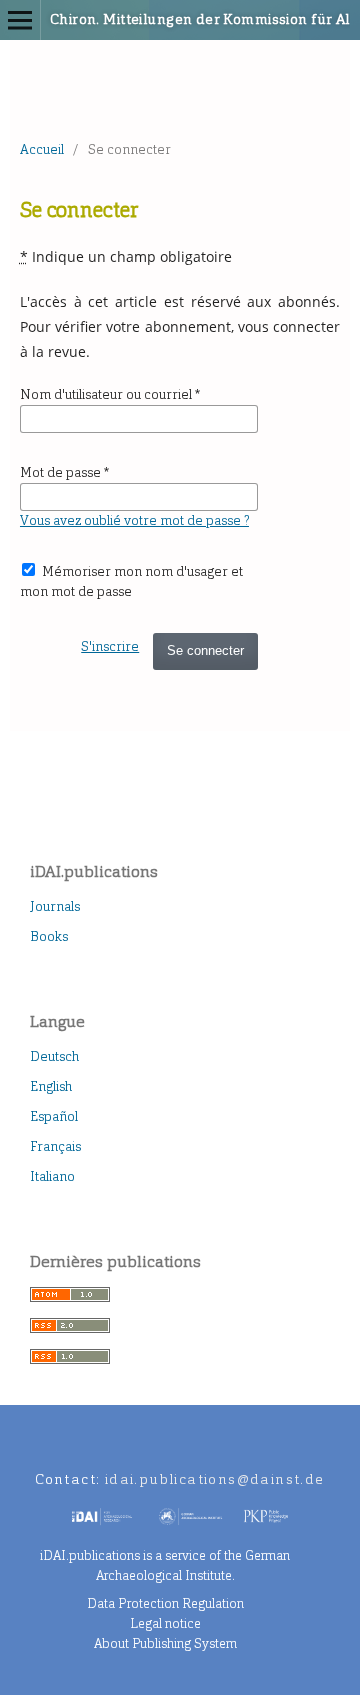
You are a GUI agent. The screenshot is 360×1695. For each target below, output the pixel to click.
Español (54, 1116)
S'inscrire (110, 646)
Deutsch (54, 1056)
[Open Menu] (20, 20)
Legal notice (165, 1623)
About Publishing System (165, 1643)
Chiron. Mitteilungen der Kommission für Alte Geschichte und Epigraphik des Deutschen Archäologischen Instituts (155, 19)
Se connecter (205, 650)
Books (49, 936)
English (51, 1086)
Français (55, 1146)
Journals (55, 906)
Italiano (52, 1176)
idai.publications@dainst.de (215, 1479)
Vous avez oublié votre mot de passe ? (134, 520)
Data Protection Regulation (165, 1603)
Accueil (42, 149)
